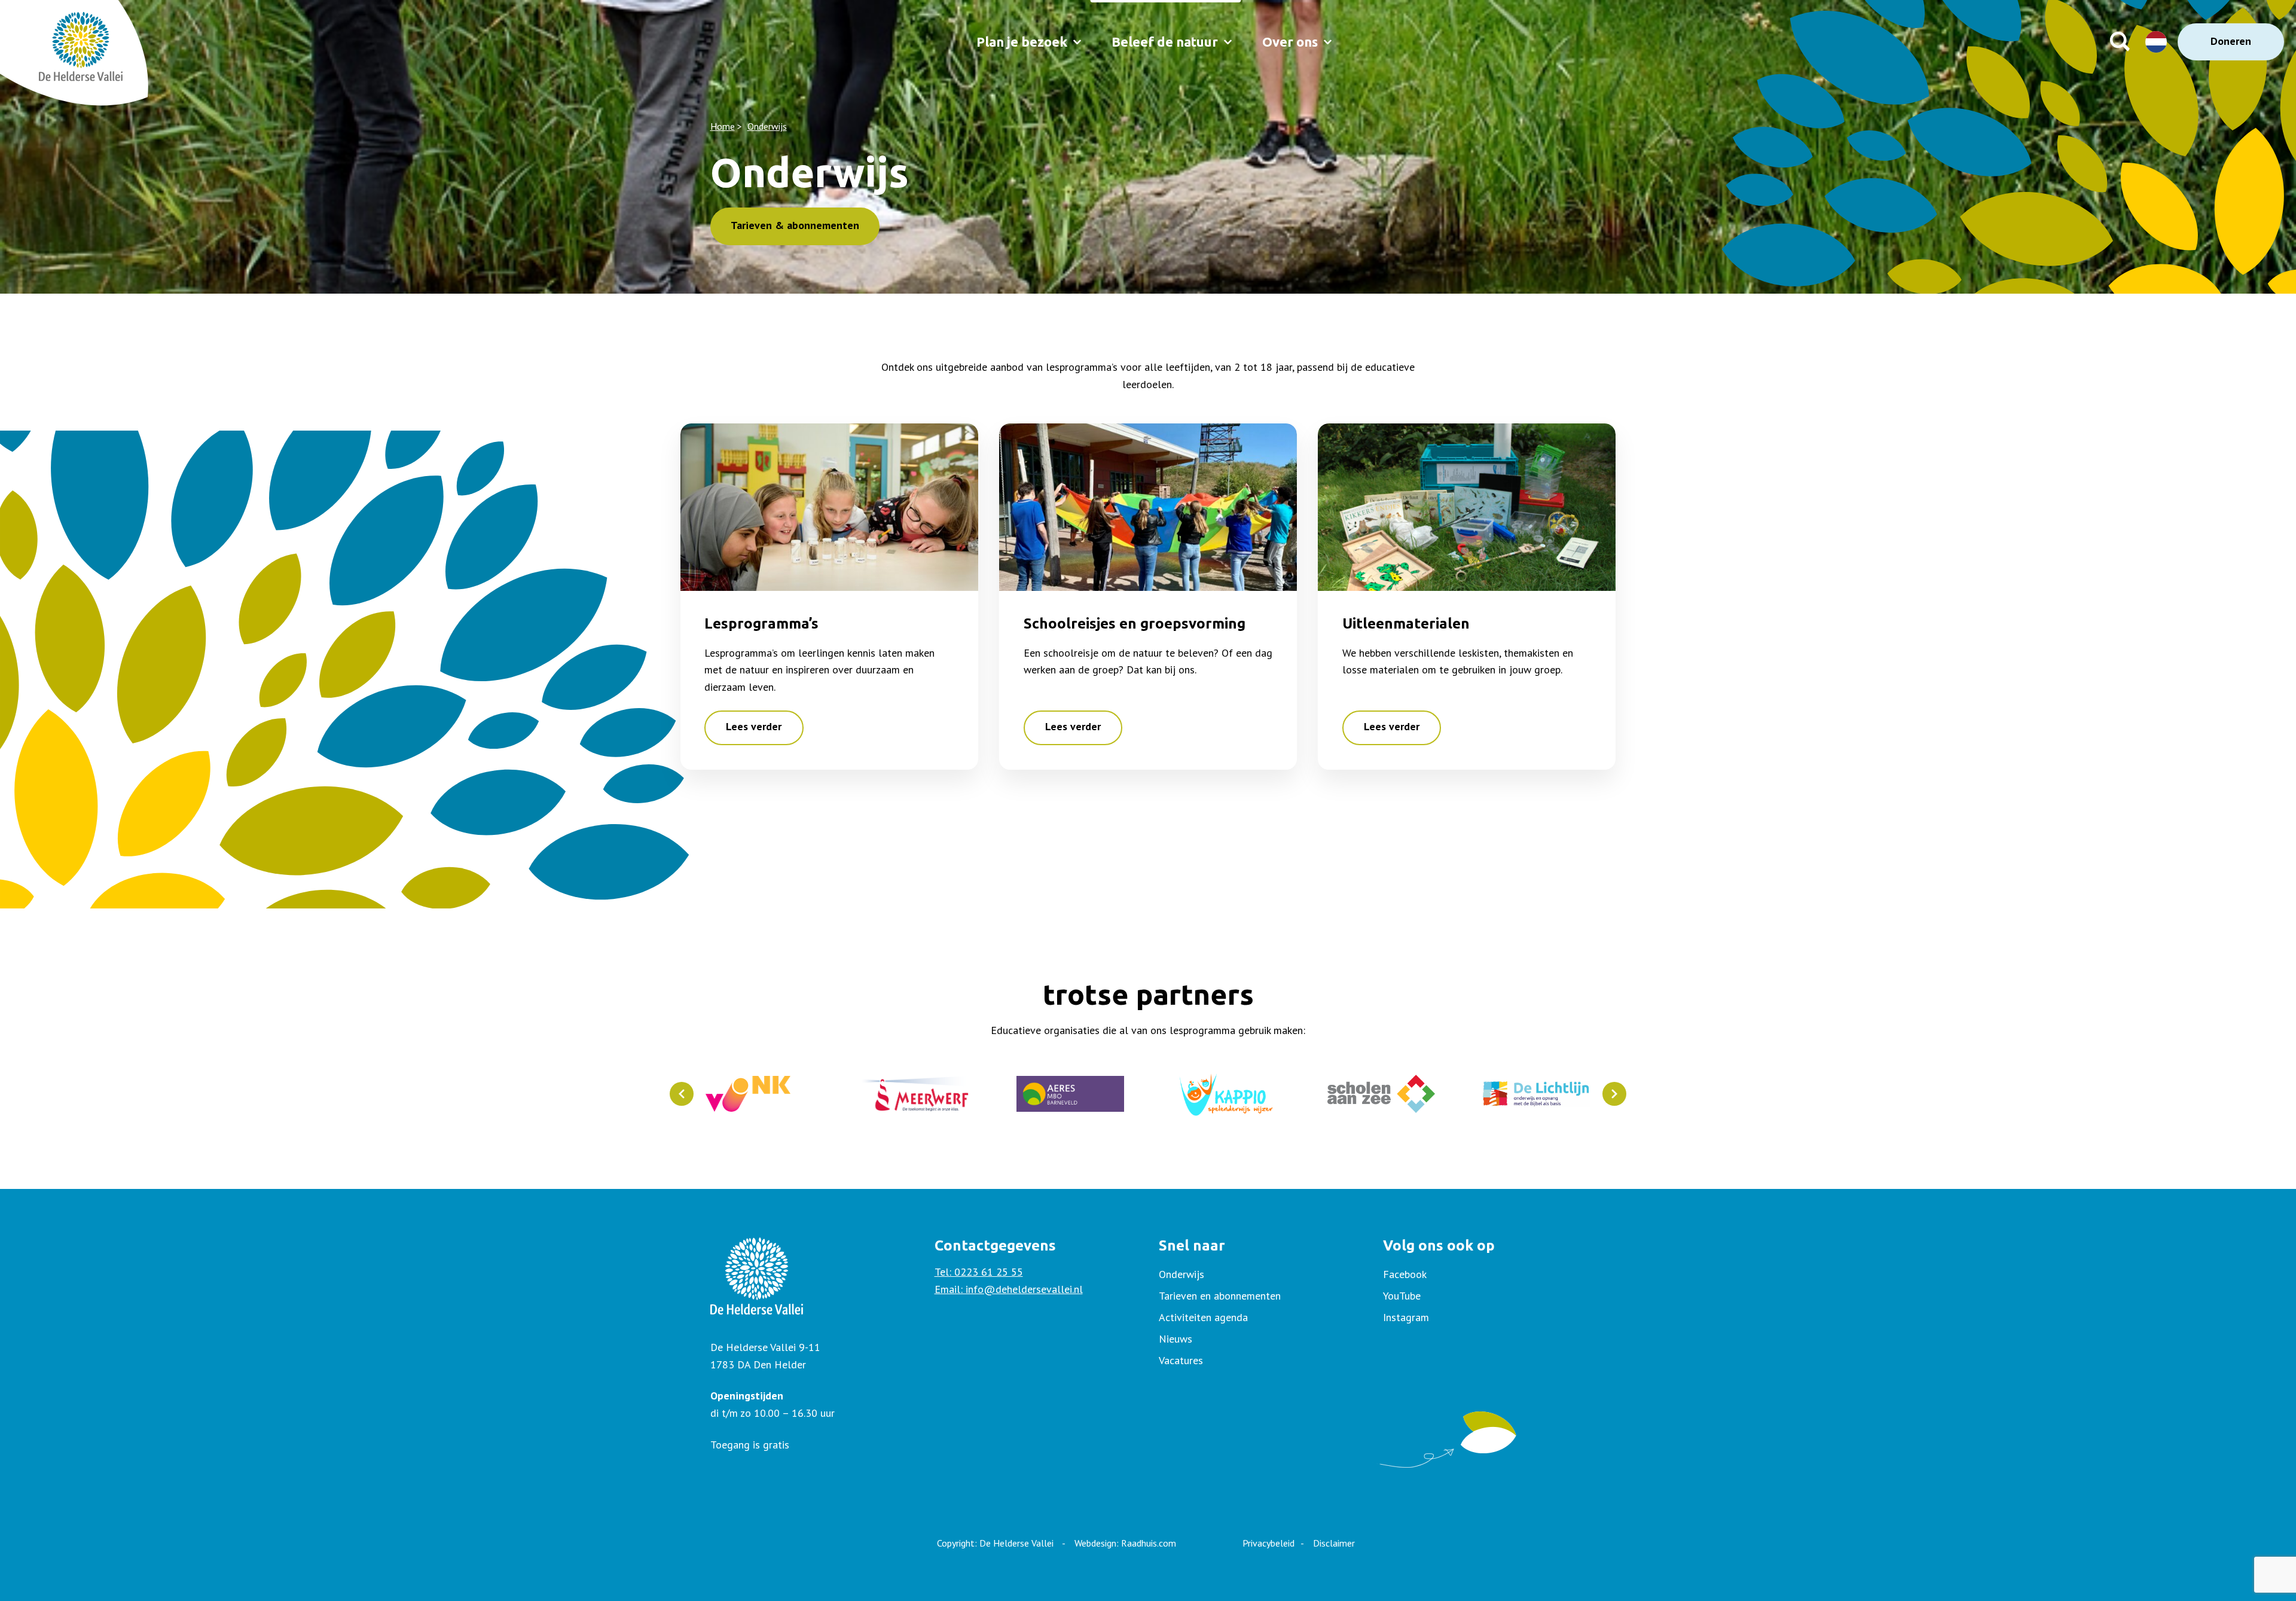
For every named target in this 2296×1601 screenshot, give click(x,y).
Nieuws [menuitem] (1176, 1339)
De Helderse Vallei (1016, 1543)
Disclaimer (1334, 1543)
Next (1614, 1094)
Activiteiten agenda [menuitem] (1203, 1317)
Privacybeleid (1268, 1543)
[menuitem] (1485, 1274)
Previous (682, 1094)
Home (723, 126)
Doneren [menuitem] (2231, 41)
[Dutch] (2157, 42)
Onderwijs (767, 126)
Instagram (1406, 1317)
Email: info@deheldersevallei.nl (1009, 1289)
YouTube (1402, 1296)
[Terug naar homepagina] (54, 42)
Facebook (1405, 1274)
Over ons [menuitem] (1290, 42)
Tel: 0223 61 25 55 (979, 1272)
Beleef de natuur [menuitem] (1165, 42)
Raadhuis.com (1149, 1543)
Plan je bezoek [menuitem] (1022, 42)
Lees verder (754, 726)
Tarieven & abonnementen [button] (795, 225)
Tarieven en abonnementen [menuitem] (1220, 1296)
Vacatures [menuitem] (1181, 1360)
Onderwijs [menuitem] (1181, 1274)
